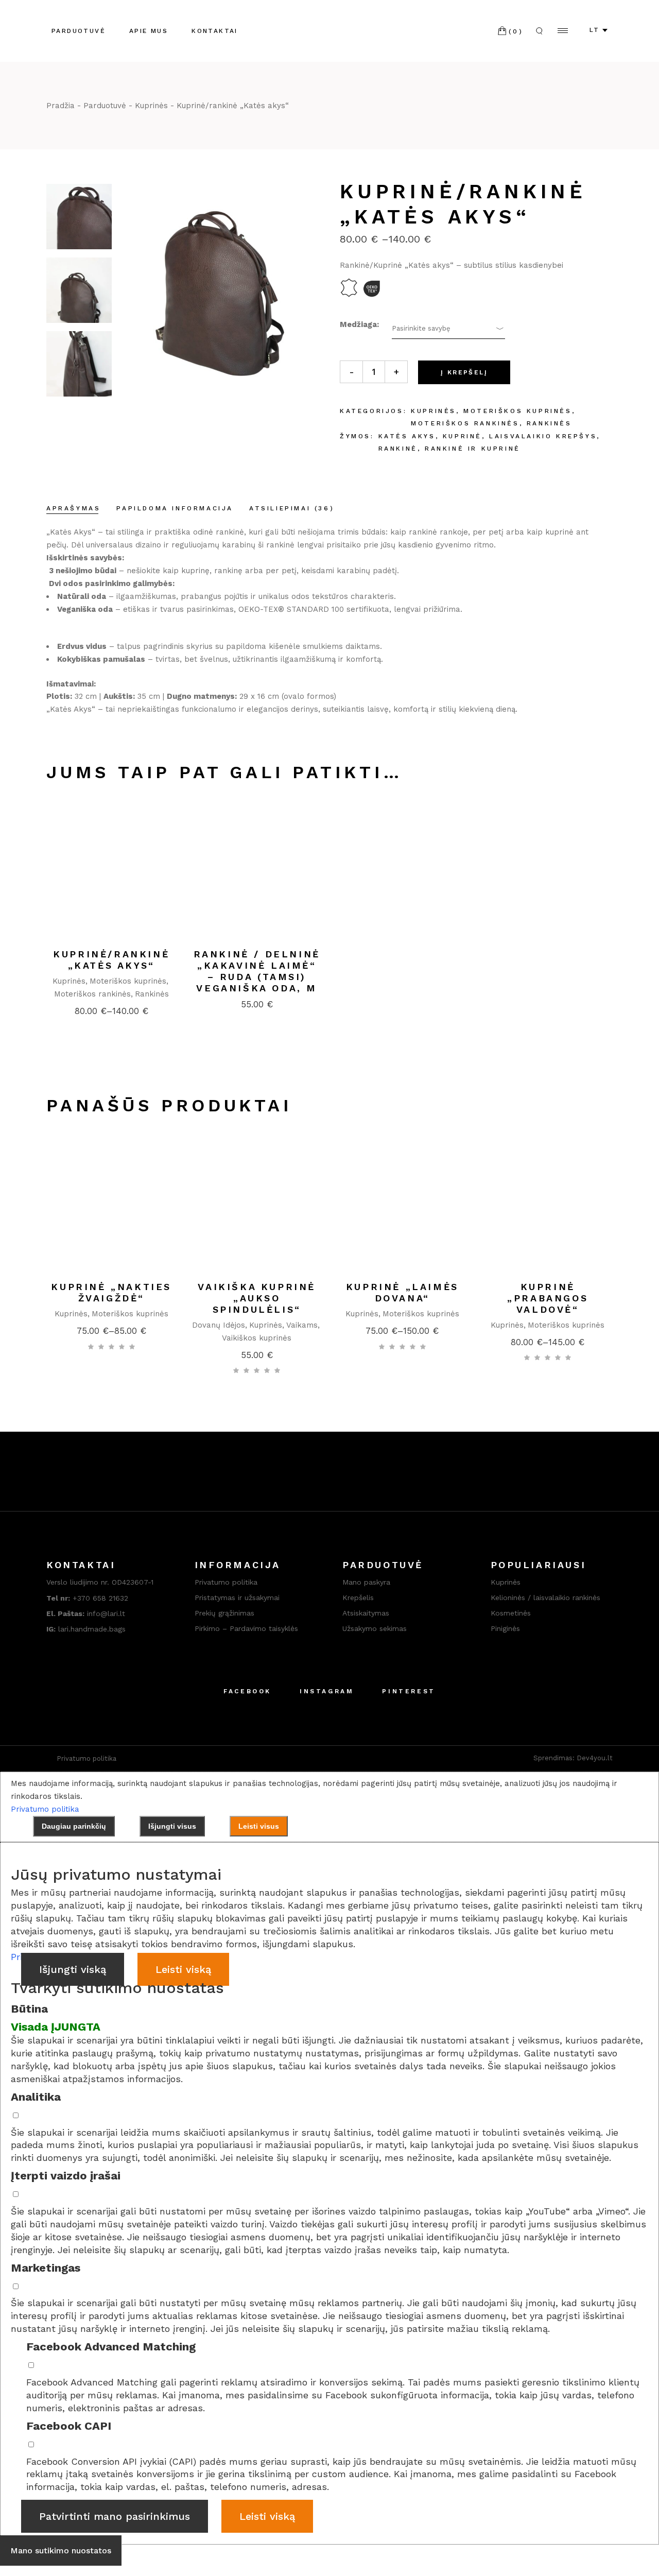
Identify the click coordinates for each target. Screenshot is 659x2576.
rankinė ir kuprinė (473, 449)
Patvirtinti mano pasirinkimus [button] (115, 2516)
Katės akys (407, 436)
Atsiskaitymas (366, 1613)
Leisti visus (259, 1826)
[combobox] (448, 329)
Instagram (327, 1691)
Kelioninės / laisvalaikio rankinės (545, 1598)
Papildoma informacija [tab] (175, 508)
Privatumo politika (226, 1582)
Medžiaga (358, 324)
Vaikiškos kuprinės (257, 1338)
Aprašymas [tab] (73, 508)
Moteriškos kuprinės (517, 411)
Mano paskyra (366, 1582)
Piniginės (505, 1628)
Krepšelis (358, 1598)
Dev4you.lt (595, 1758)
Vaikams (302, 1325)
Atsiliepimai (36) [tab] (292, 508)
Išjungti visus (172, 1826)
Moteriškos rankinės (465, 423)
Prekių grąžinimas (226, 1613)
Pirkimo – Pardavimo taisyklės (246, 1628)
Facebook (247, 1691)
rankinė (398, 449)
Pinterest (409, 1691)
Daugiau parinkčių (74, 1826)
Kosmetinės (511, 1613)
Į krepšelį (464, 372)
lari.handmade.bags (86, 1629)
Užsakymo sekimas (375, 1628)
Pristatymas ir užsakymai (238, 1598)
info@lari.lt (86, 1613)
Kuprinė (462, 436)
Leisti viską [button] (183, 1969)
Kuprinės (433, 411)
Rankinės (549, 423)
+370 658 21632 (100, 1598)
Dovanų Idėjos (219, 1325)
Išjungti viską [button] (73, 1969)
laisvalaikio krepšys (543, 436)
